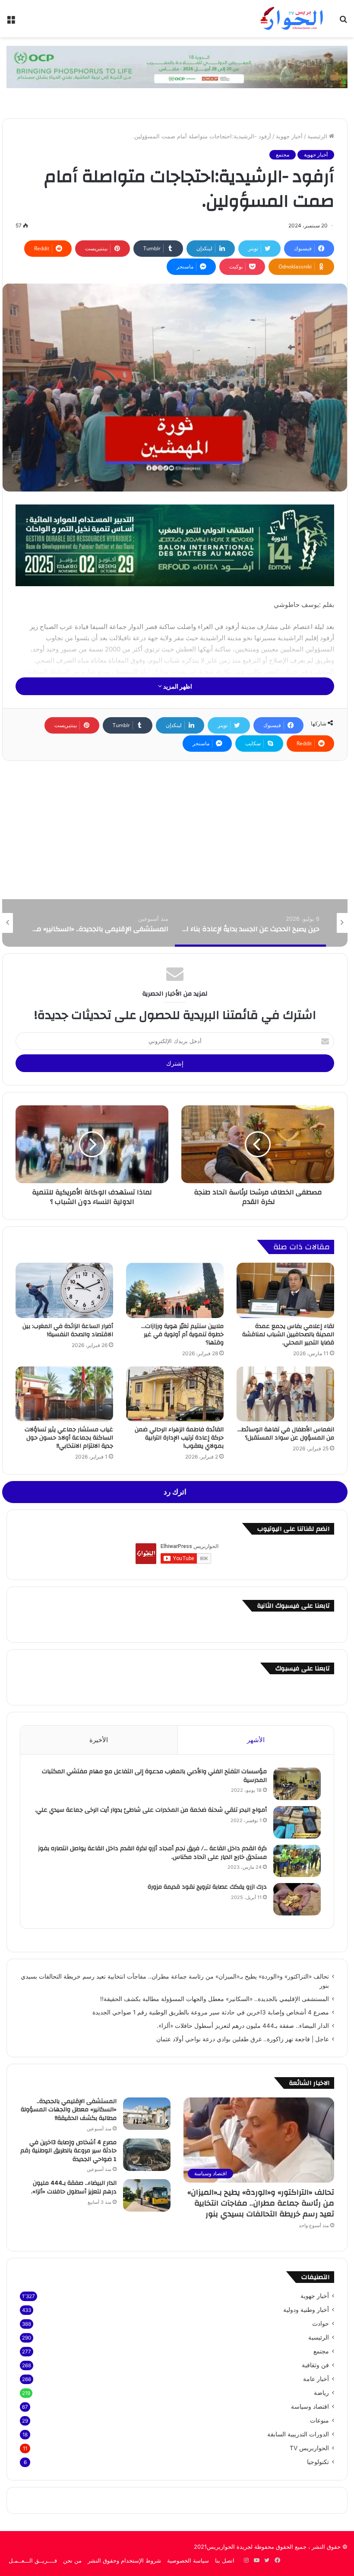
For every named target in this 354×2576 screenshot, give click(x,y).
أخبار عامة (316, 2379)
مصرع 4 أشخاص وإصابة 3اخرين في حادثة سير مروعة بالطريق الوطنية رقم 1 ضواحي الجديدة (211, 2012)
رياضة (321, 2393)
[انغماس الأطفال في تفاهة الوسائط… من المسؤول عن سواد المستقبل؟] (285, 1394)
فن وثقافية (315, 2365)
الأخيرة (99, 1740)
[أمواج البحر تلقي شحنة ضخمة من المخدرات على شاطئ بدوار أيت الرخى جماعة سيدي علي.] (297, 1822)
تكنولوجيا (318, 2462)
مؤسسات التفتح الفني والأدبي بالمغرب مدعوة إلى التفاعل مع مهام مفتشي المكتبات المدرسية (154, 1776)
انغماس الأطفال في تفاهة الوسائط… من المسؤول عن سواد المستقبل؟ (286, 1434)
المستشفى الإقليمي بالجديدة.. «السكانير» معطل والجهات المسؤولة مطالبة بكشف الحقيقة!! (215, 1999)
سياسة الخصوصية (188, 2560)
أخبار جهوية (289, 136)
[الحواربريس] (291, 19)
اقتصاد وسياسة (310, 2407)
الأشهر (256, 1740)
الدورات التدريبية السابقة (298, 2434)
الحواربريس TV (309, 2448)
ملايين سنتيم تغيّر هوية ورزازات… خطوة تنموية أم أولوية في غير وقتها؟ (182, 1334)
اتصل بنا (225, 2560)
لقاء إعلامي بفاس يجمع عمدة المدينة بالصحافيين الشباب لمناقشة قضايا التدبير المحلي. (288, 1334)
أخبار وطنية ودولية (306, 2310)
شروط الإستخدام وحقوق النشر (124, 2560)
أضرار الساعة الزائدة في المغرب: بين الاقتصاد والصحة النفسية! (68, 1330)
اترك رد (175, 1492)
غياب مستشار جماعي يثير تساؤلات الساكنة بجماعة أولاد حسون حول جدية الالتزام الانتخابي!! (69, 1438)
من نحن (72, 2560)
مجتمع (283, 155)
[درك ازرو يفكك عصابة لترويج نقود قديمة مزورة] (297, 1899)
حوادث (321, 2324)
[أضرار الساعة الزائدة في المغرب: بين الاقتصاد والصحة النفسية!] (64, 1290)
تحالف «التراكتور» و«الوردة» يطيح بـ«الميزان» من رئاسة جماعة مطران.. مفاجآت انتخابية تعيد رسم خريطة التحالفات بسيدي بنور (261, 2203)
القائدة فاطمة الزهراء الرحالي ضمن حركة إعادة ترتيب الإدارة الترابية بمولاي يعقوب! (179, 1438)
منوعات (319, 2420)
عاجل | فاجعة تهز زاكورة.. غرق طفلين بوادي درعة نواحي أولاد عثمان (243, 2039)
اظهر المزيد (177, 686)
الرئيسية (318, 136)
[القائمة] (11, 22)
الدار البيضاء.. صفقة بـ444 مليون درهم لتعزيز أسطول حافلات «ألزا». (243, 2026)
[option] (250, 923)
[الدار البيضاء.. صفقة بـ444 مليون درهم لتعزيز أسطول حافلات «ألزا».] (147, 2195)
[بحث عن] (343, 22)
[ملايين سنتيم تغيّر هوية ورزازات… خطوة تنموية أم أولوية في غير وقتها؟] (175, 1290)
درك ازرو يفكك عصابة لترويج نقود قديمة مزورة (206, 1887)
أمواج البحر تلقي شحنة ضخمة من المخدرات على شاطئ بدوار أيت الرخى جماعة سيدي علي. (151, 1810)
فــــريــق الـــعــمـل (33, 2560)
